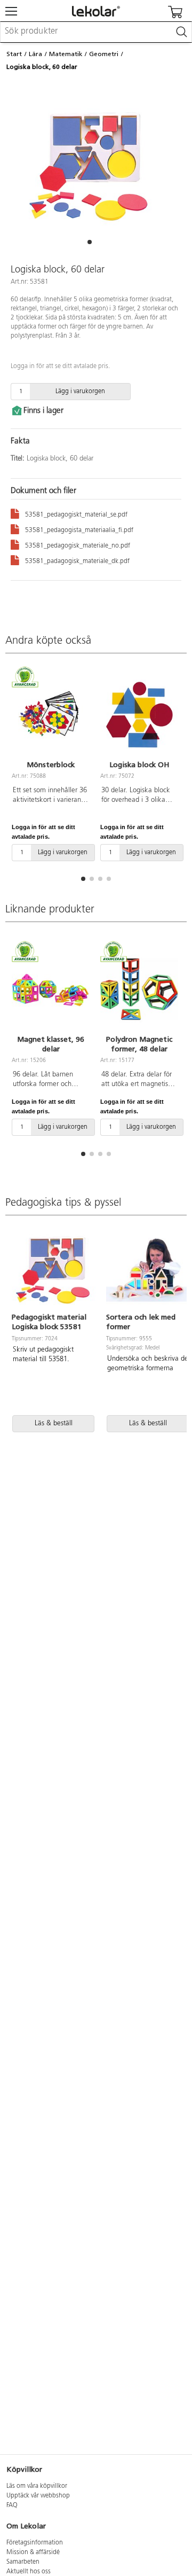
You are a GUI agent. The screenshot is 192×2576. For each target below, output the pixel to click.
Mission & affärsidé (33, 2552)
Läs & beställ (54, 1423)
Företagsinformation (35, 2543)
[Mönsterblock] (51, 714)
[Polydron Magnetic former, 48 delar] (139, 989)
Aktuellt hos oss (29, 2572)
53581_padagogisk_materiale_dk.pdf (77, 561)
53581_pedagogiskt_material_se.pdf (76, 515)
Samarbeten (23, 2562)
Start (14, 54)
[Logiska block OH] (139, 714)
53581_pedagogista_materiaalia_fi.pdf (79, 530)
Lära (35, 54)
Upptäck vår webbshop (38, 2496)
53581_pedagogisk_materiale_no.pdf (78, 546)
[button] (90, 242)
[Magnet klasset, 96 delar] (51, 989)
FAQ (12, 2505)
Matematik (66, 54)
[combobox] (96, 32)
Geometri (104, 54)
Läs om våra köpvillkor (37, 2486)
